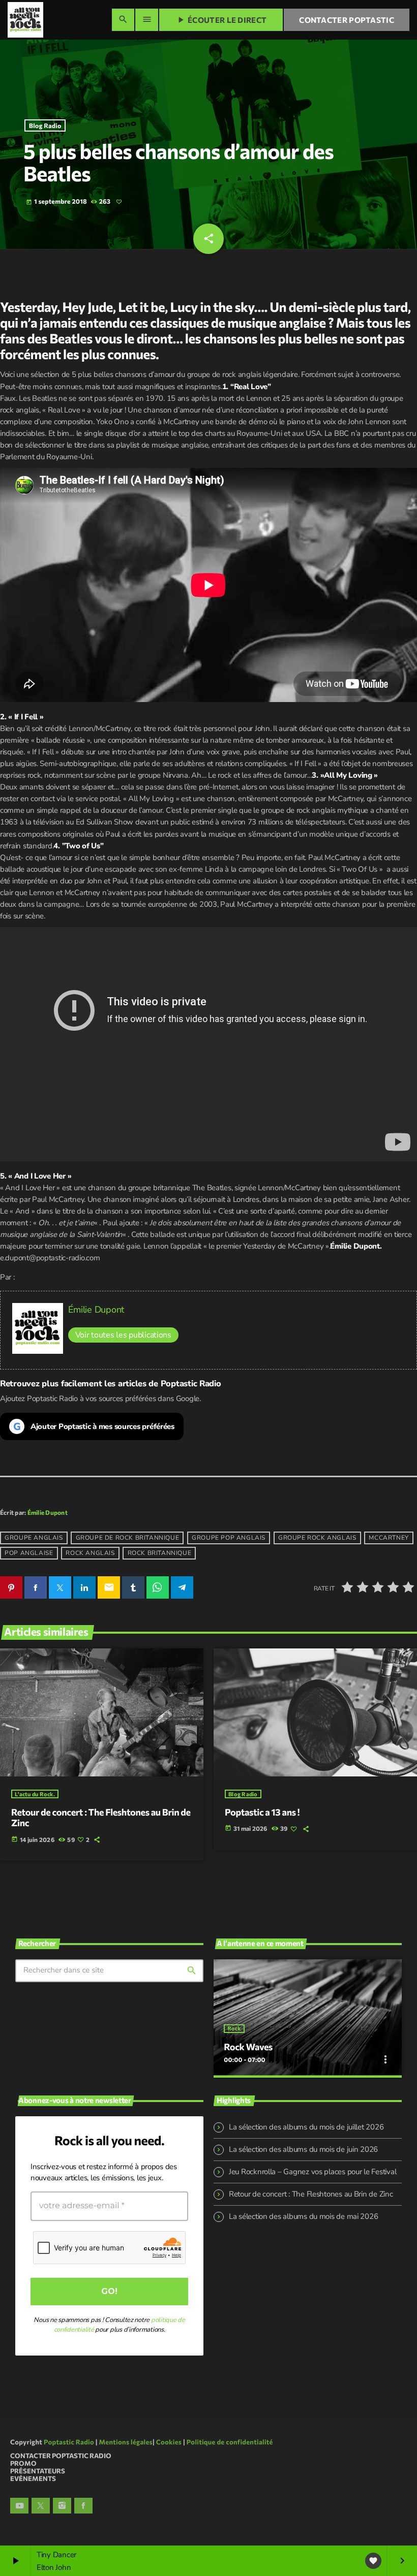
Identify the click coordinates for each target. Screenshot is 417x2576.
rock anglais (90, 1553)
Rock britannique (160, 1553)
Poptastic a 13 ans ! (262, 1812)
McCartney (389, 1538)
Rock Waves (248, 2047)
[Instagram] (62, 2506)
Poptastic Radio (69, 2442)
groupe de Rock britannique (128, 1538)
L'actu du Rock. (35, 1794)
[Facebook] (83, 2506)
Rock (234, 2029)
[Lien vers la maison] (25, 20)
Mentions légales (126, 2442)
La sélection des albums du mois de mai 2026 (303, 2216)
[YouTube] (19, 2506)
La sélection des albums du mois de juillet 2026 (306, 2127)
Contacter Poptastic (347, 20)
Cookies (169, 2442)
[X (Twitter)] (41, 2506)
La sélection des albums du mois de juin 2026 (303, 2149)
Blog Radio (45, 125)
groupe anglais (34, 1538)
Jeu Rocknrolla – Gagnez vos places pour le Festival (312, 2172)
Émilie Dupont (96, 1310)
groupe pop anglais (229, 1538)
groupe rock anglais (317, 1538)
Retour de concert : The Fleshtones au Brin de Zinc (101, 1818)
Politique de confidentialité (230, 2442)
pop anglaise (29, 1553)
